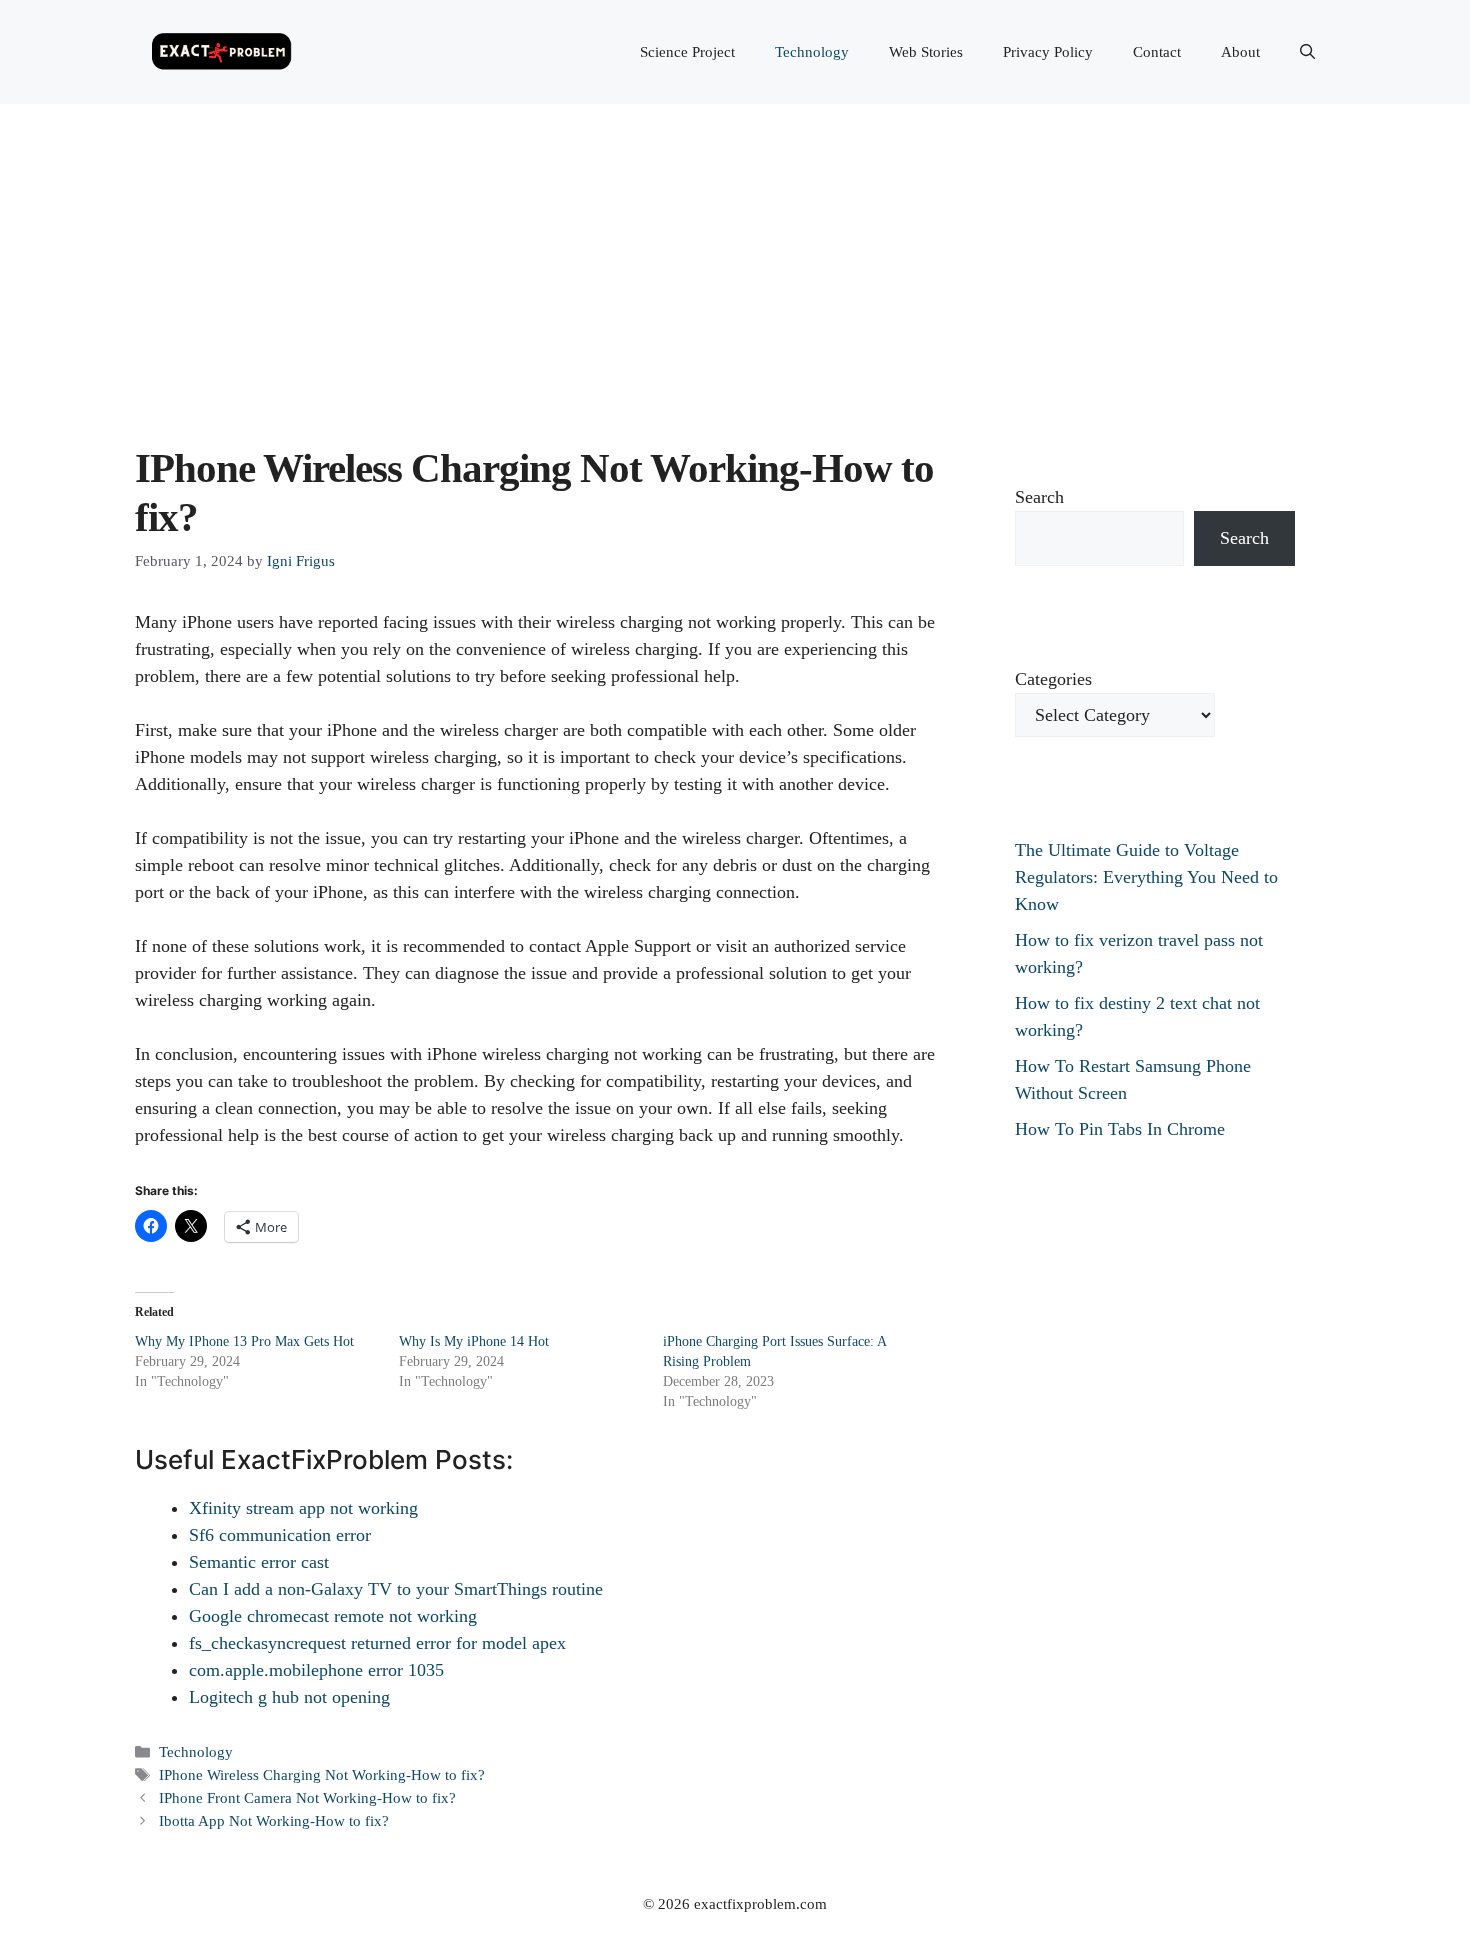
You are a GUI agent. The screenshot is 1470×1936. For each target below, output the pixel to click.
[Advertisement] (735, 254)
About (1240, 52)
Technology (812, 52)
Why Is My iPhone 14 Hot (474, 1341)
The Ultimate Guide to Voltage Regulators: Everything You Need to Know (1146, 877)
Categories (1053, 679)
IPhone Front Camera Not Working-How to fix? (307, 1797)
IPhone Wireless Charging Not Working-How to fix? (322, 1774)
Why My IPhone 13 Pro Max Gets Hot (244, 1341)
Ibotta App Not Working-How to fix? (274, 1820)
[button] (1307, 52)
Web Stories (926, 52)
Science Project (687, 52)
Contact (1157, 52)
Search (1039, 497)
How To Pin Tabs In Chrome (1120, 1129)
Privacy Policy (1048, 52)
